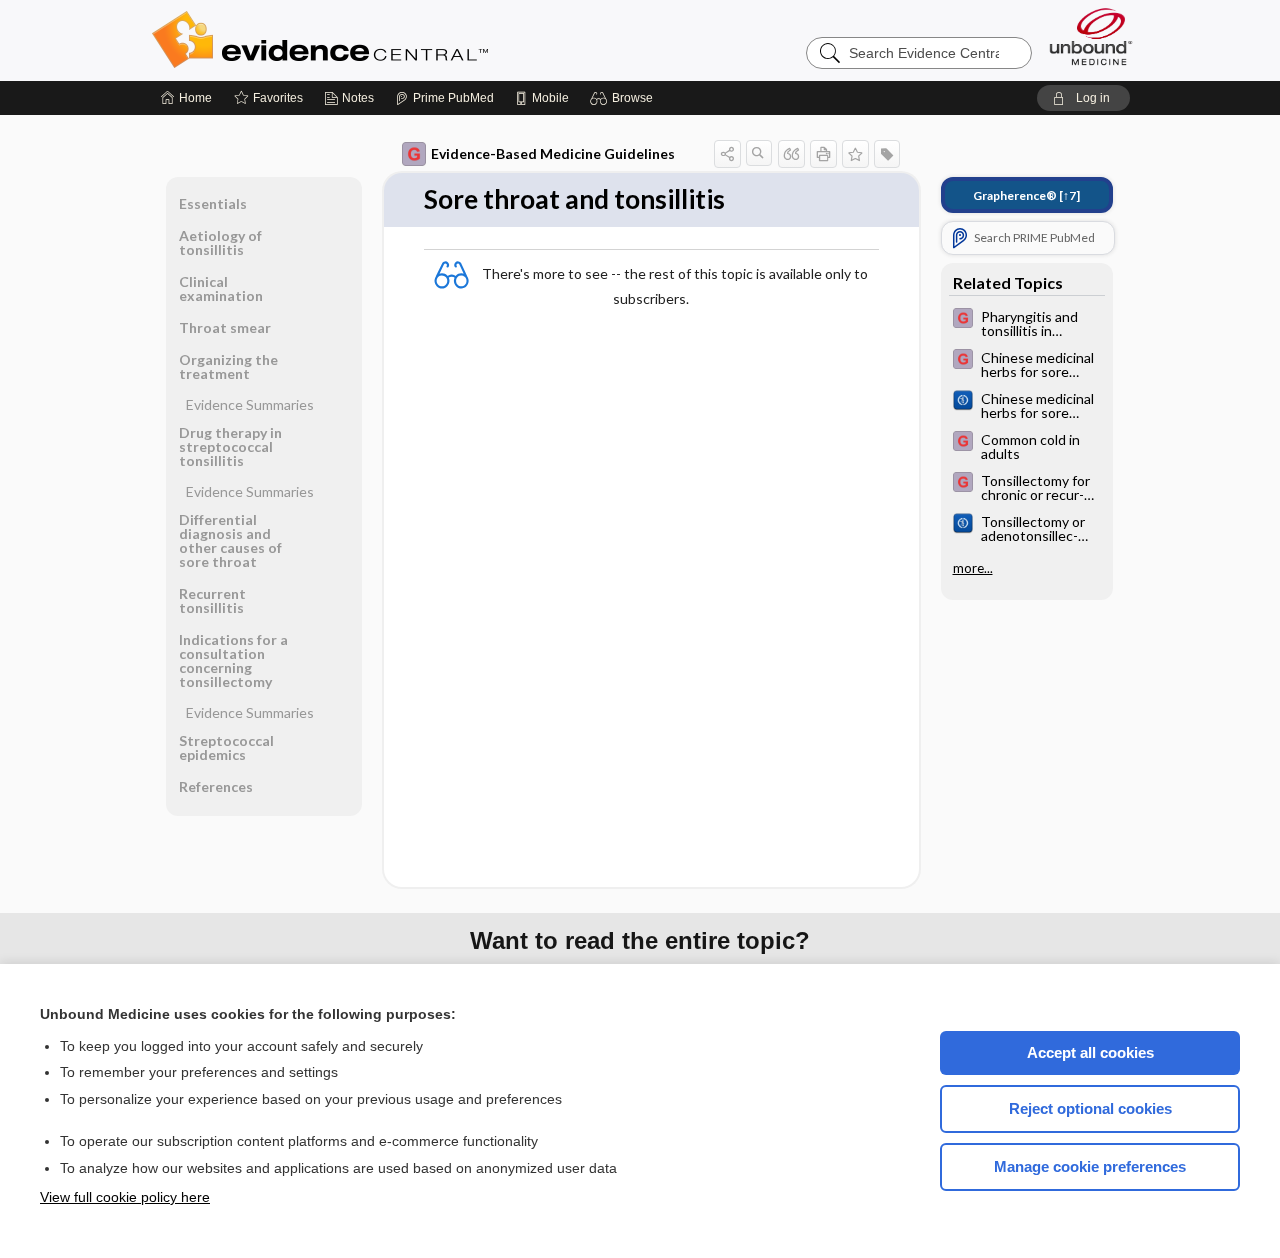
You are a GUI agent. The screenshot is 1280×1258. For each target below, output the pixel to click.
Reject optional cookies (1090, 1108)
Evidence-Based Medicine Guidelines (553, 153)
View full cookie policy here (125, 1197)
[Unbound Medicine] (1091, 36)
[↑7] (1026, 195)
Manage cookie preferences (1090, 1166)
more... (973, 568)
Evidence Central (400, 40)
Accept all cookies (1090, 1052)
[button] (624, 98)
